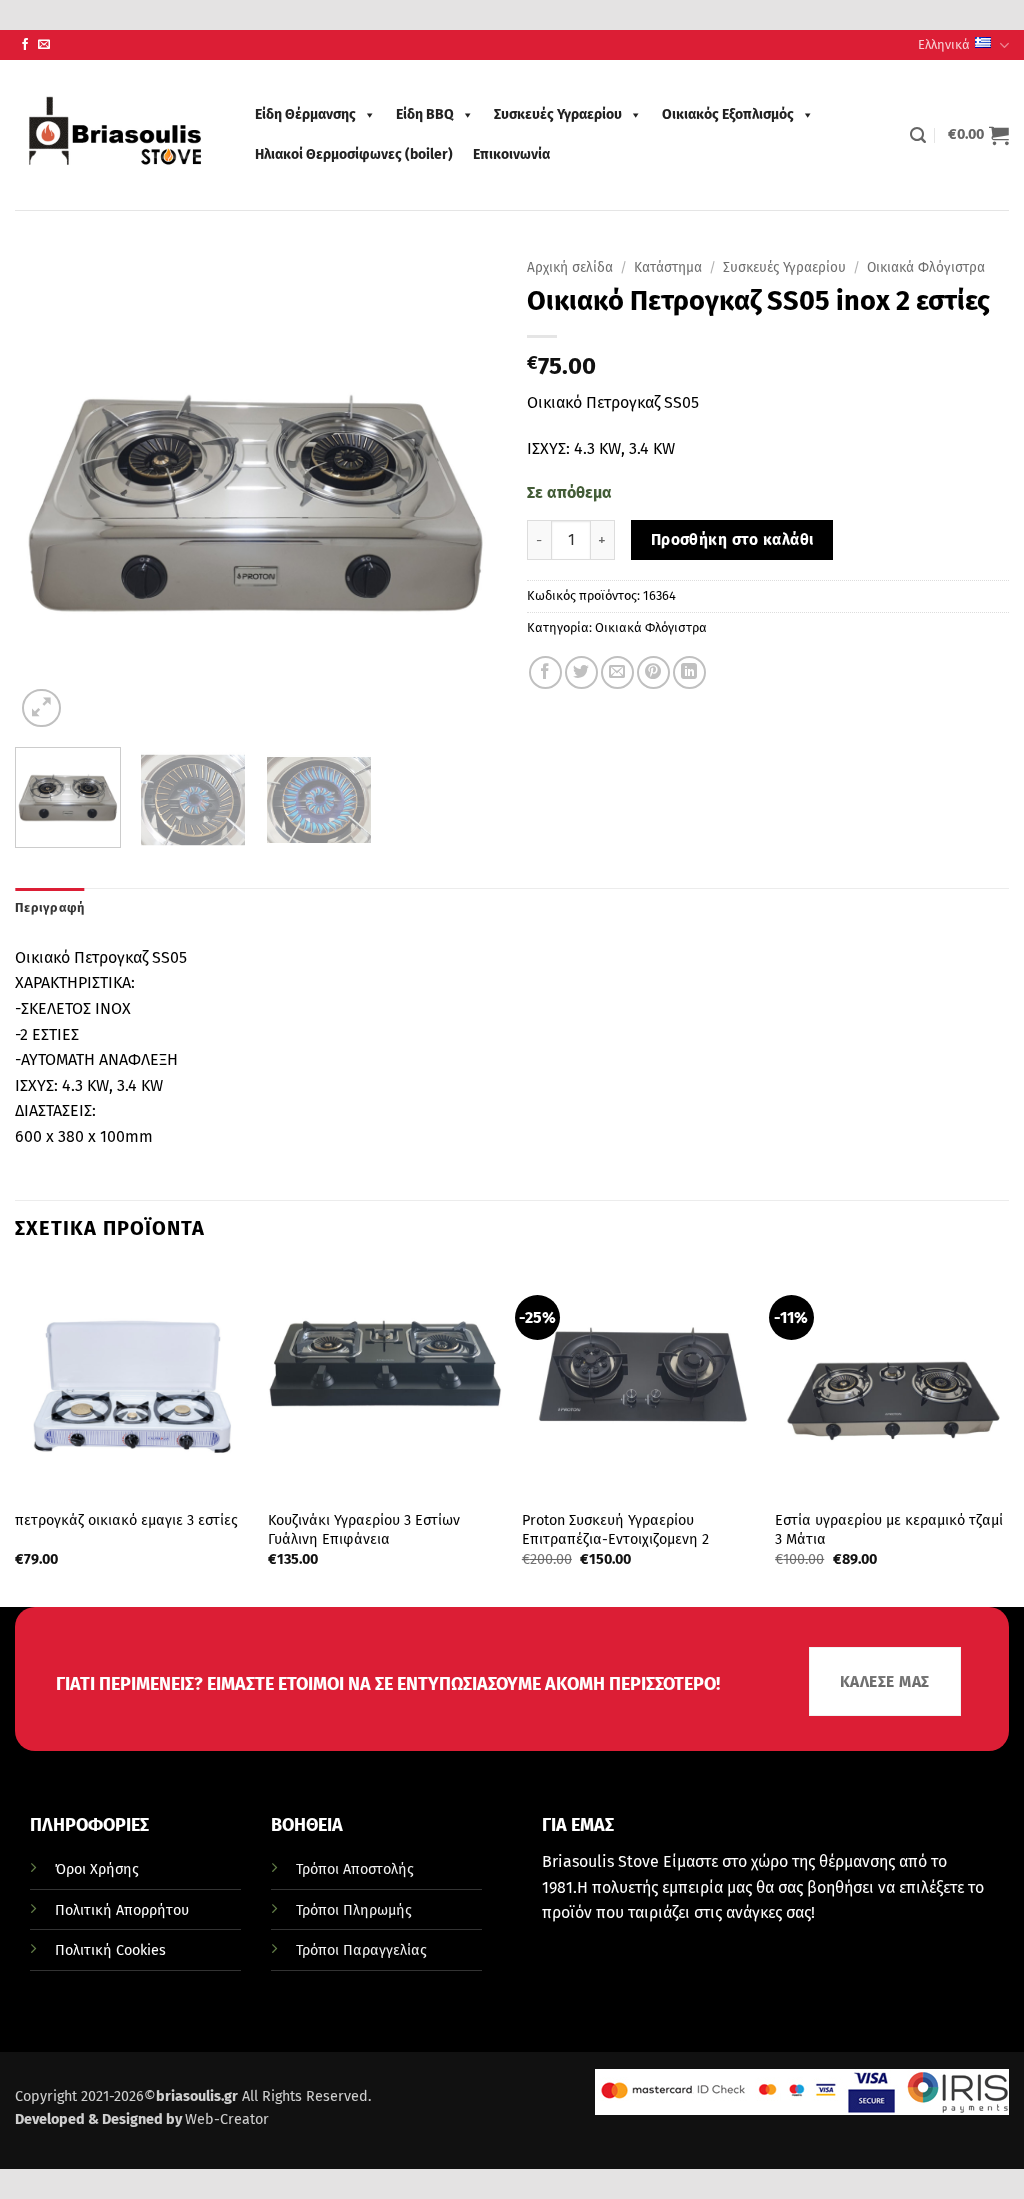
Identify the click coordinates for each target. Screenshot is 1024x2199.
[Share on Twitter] (581, 672)
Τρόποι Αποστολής (355, 1869)
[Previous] (50, 491)
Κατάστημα (668, 267)
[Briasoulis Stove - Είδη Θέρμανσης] (115, 135)
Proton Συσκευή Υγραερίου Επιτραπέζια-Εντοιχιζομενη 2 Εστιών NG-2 (615, 1539)
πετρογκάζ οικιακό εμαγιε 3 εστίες (126, 1520)
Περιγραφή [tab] (49, 907)
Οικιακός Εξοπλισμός (728, 114)
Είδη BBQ (425, 114)
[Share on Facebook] (545, 672)
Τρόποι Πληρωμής (354, 1910)
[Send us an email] (44, 45)
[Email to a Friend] (617, 672)
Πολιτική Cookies (110, 1950)
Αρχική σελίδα (570, 267)
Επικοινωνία (511, 154)
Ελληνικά (944, 44)
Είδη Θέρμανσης (305, 114)
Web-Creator (227, 2119)
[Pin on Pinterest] (653, 672)
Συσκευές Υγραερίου (558, 114)
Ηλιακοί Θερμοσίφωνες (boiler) (354, 154)
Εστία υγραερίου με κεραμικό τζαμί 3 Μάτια (889, 1530)
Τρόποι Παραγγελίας (361, 1950)
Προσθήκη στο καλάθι (732, 539)
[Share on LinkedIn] (689, 672)
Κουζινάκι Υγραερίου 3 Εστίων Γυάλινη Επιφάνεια (364, 1530)
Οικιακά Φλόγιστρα (926, 267)
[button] (918, 135)
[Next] (462, 491)
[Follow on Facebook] (25, 45)
